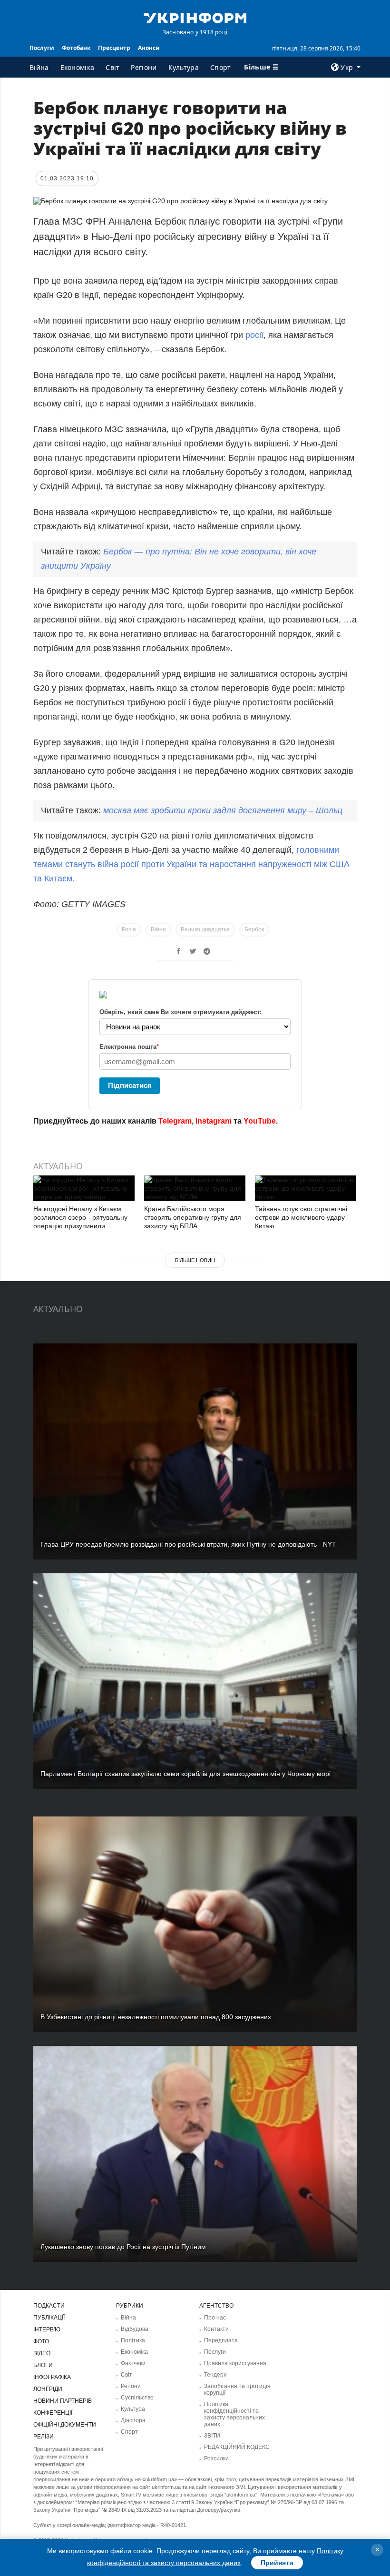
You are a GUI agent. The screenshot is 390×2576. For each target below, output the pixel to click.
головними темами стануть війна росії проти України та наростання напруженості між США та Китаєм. (191, 864)
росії (254, 335)
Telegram (175, 1121)
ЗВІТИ (212, 2436)
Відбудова (135, 2329)
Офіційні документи (65, 2425)
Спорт (221, 67)
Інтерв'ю (47, 2329)
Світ (112, 67)
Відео (42, 2353)
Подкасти (49, 2306)
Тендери (215, 2375)
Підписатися (130, 1085)
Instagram (214, 1121)
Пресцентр (114, 48)
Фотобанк (76, 48)
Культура (184, 67)
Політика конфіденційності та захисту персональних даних (234, 2414)
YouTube (260, 1121)
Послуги (42, 48)
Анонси (149, 48)
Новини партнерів (63, 2401)
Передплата (221, 2340)
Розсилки (216, 2458)
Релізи (44, 2437)
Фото (41, 2341)
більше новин (195, 1260)
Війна (39, 67)
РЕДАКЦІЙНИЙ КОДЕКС (237, 2447)
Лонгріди (48, 2389)
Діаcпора (133, 2420)
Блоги (43, 2365)
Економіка (78, 67)
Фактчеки (133, 2363)
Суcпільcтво (137, 2398)
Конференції (53, 2413)
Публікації (49, 2318)
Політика (133, 2340)
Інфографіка (52, 2377)
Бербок (254, 929)
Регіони (144, 67)
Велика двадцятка (205, 929)
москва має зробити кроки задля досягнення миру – (223, 810)
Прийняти (277, 2563)
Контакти (216, 2329)
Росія (129, 929)
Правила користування (235, 2363)
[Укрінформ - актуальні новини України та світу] (195, 17)
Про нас (215, 2318)
